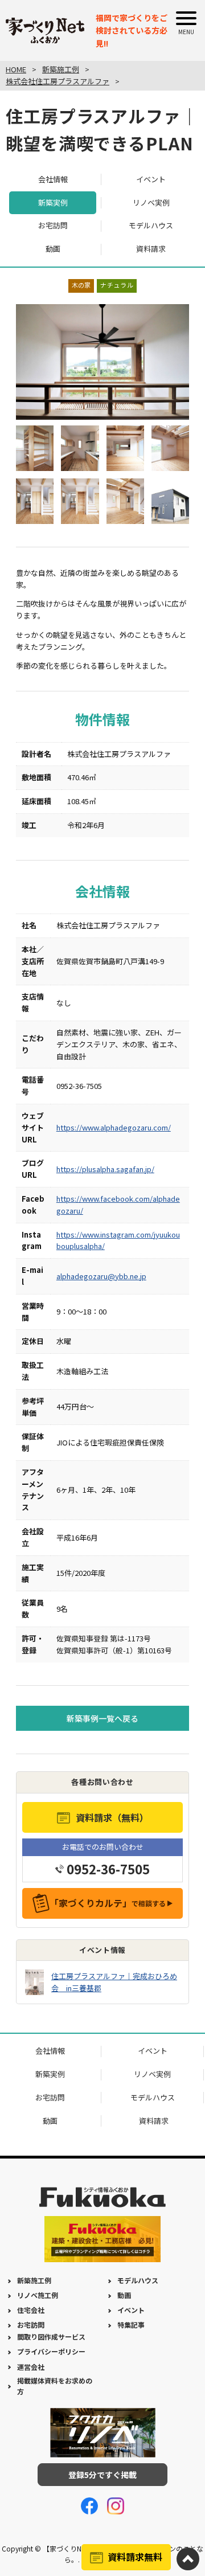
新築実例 (53, 202)
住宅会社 (31, 2310)
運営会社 (31, 2367)
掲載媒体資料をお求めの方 (55, 2386)
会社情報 (53, 179)
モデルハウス (151, 225)
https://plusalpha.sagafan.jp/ (105, 1169)
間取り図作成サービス (51, 2337)
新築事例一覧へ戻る (102, 1718)
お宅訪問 (53, 225)
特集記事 (131, 2325)
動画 (53, 249)
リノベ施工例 (38, 2295)
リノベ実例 (151, 202)
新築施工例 (34, 2280)
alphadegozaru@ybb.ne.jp (101, 1276)
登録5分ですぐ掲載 (102, 2475)
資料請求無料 (135, 2557)
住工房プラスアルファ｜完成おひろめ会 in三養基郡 (114, 1982)
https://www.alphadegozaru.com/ (114, 1127)
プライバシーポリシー (51, 2351)
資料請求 (151, 249)
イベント (151, 179)
